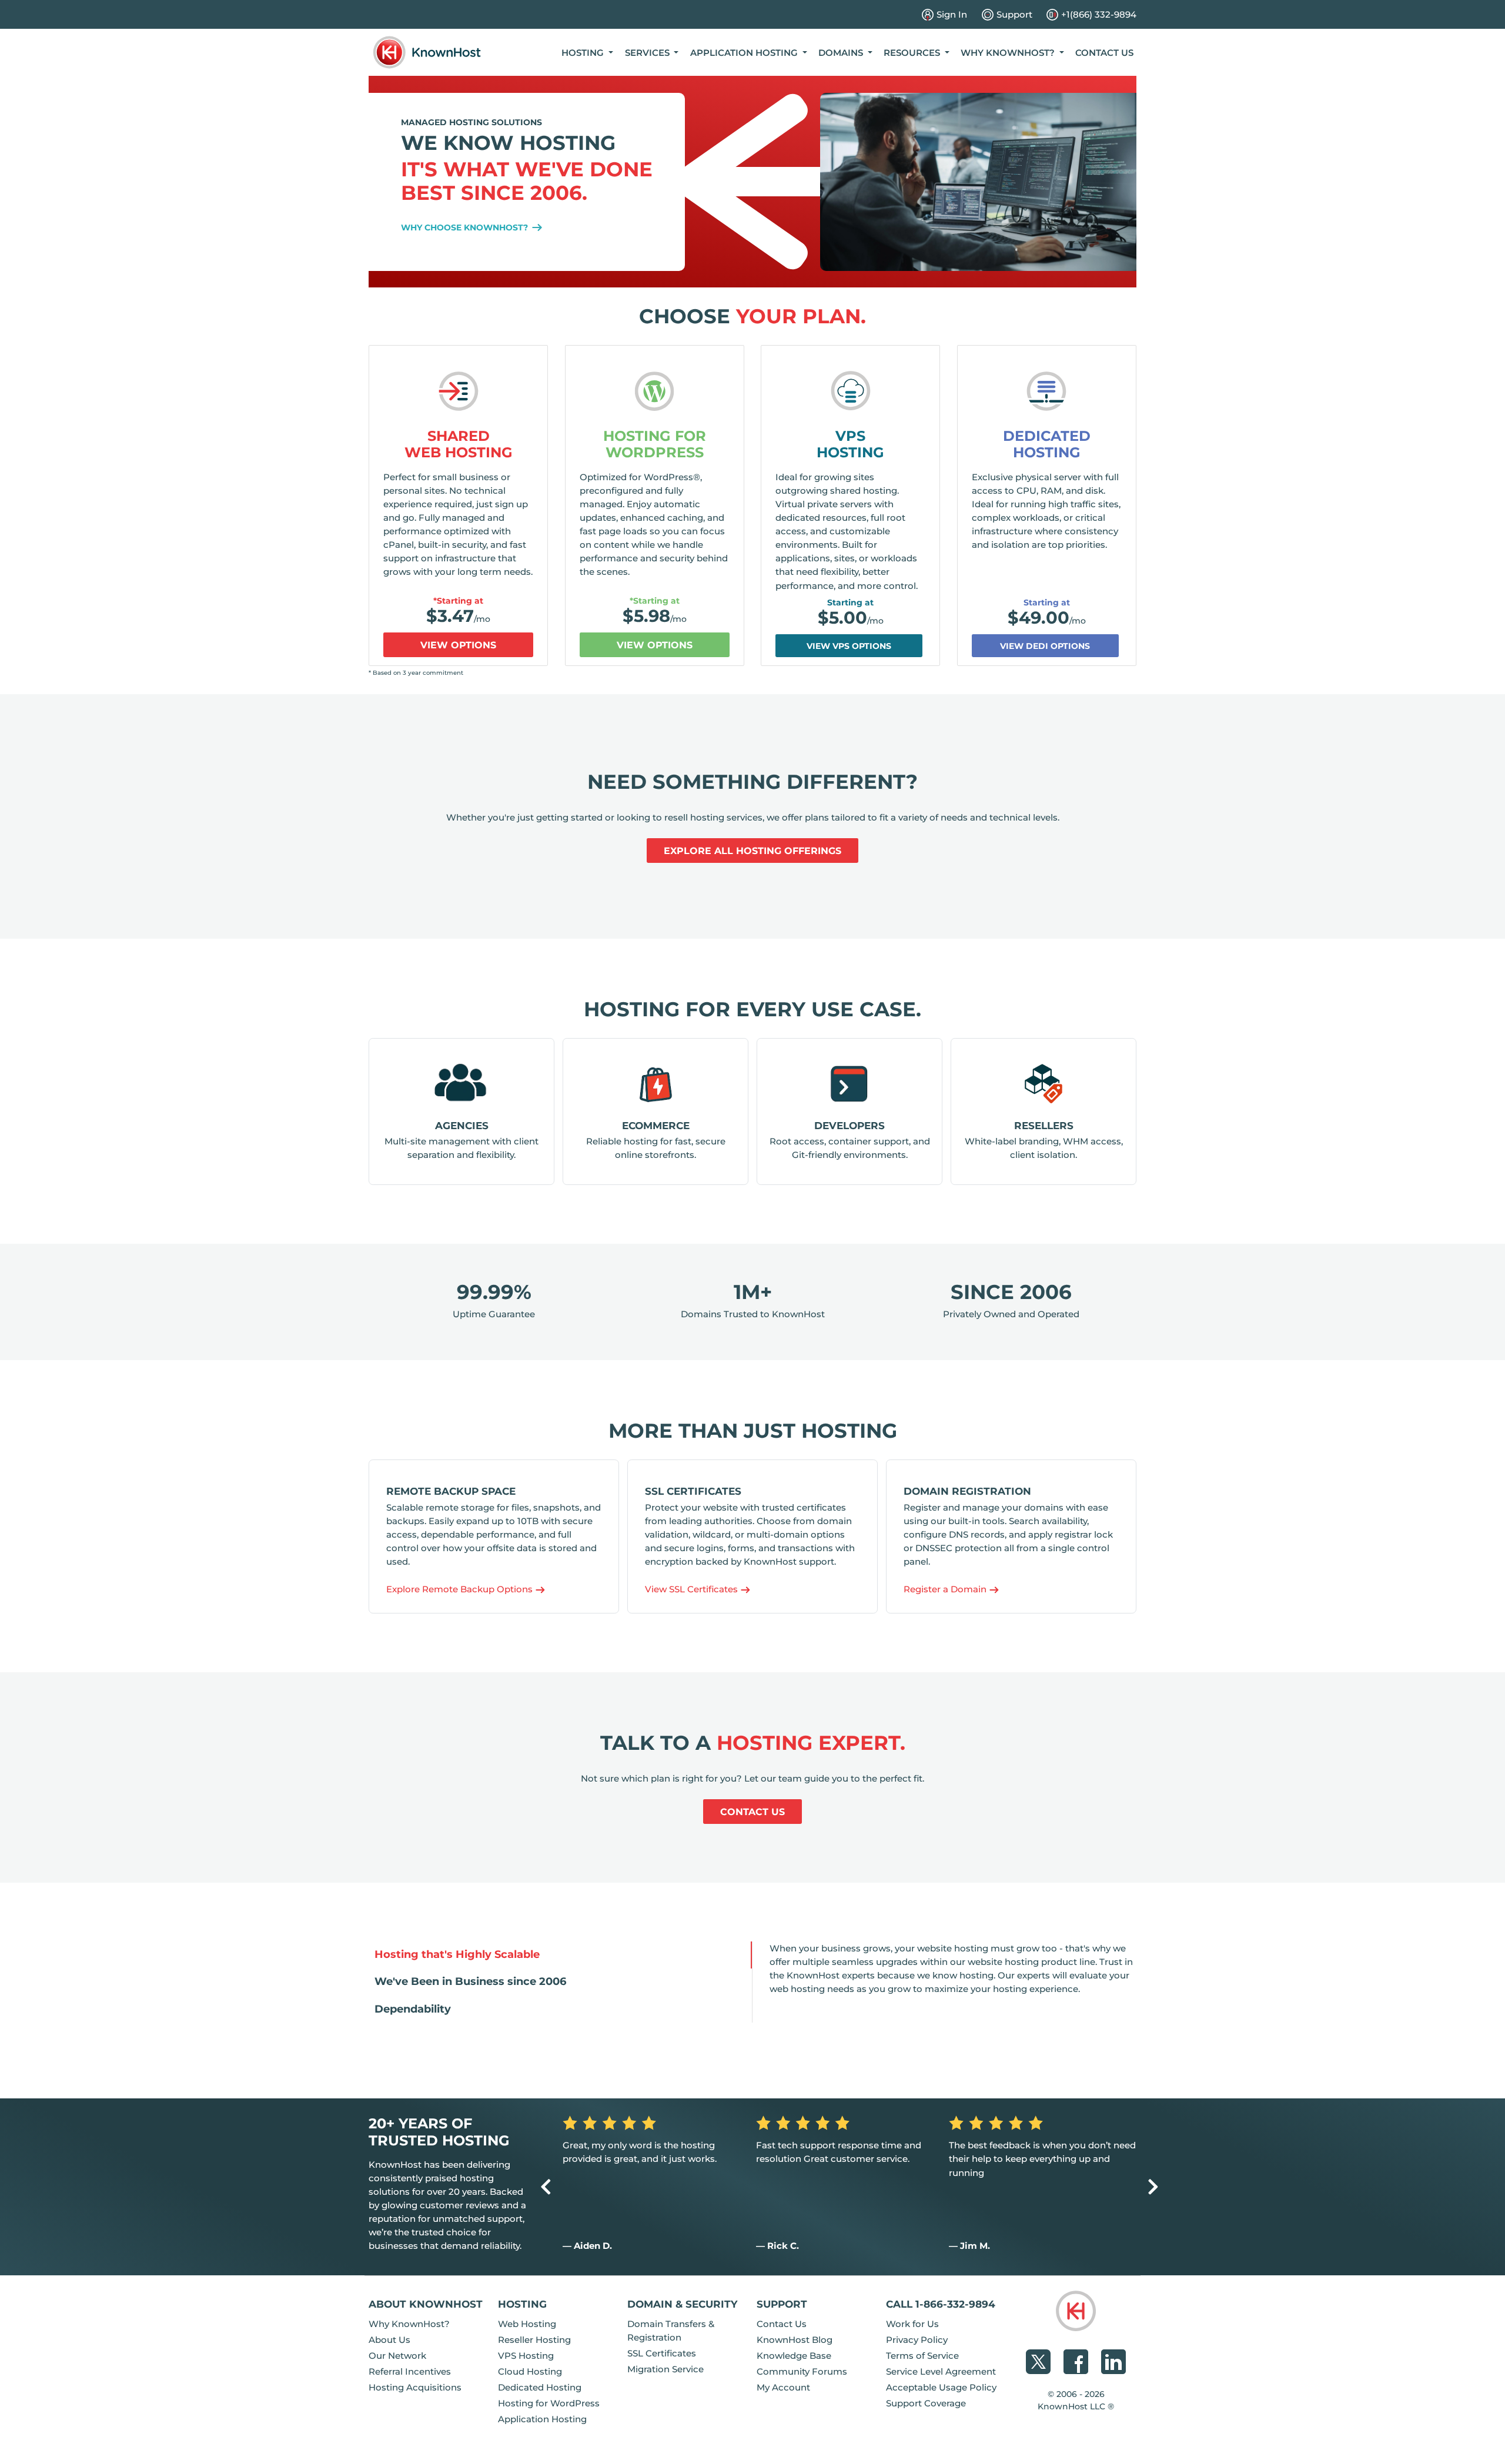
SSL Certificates (662, 2353)
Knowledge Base (794, 2356)
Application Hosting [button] (745, 53)
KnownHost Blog (795, 2340)
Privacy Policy (917, 2340)
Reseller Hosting (534, 2340)
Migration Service (665, 2369)
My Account (783, 2387)
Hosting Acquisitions (415, 2387)
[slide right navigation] (1153, 2187)
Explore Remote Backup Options (461, 1589)
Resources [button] (913, 53)
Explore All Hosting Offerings (752, 851)
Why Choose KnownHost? (466, 227)
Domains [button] (842, 53)
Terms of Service (922, 2356)
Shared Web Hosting (459, 444)
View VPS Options (849, 646)
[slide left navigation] (546, 2187)
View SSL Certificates (693, 1589)
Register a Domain (946, 1589)
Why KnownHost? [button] (1009, 53)
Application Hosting (542, 2419)
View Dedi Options (1045, 646)
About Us (389, 2340)
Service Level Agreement (941, 2371)
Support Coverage (926, 2403)
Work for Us (912, 2324)
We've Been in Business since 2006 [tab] (470, 1981)
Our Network (397, 2356)
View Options (458, 645)
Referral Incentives (410, 2371)
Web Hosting (527, 2324)
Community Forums (802, 2371)
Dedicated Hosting (1047, 444)
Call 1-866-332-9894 (941, 2304)
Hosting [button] (584, 53)
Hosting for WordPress (655, 444)
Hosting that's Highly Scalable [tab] (457, 1954)
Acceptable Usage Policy (941, 2387)
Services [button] (648, 53)
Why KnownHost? (409, 2324)
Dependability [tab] (413, 2009)
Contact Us (1104, 53)
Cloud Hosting (530, 2371)
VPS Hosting (850, 444)
